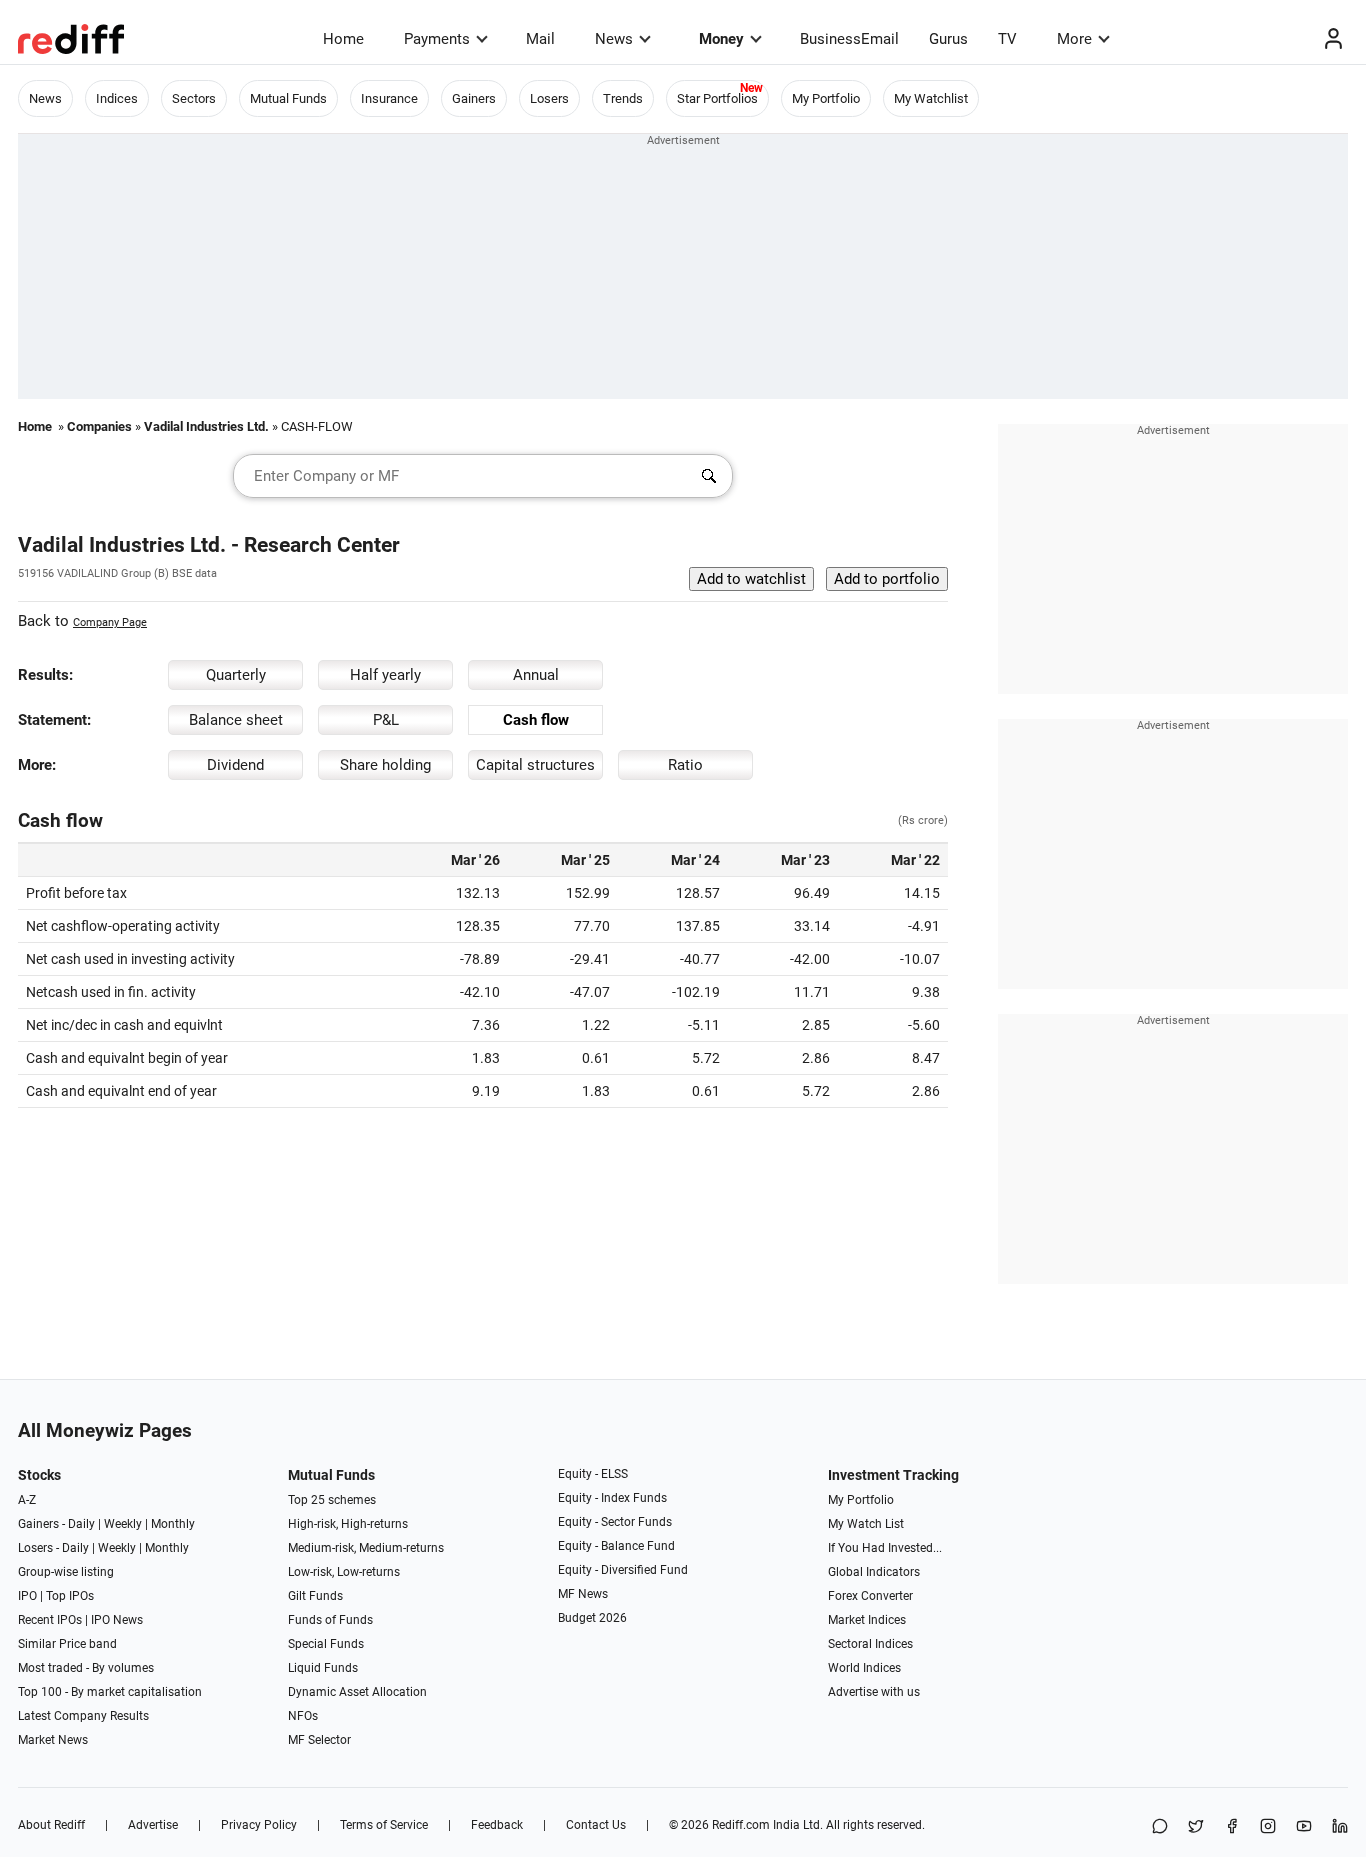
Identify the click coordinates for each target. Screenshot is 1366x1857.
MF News (583, 1594)
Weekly (123, 1524)
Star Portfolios (717, 98)
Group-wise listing (66, 1572)
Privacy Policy (259, 1825)
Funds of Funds (330, 1620)
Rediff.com (741, 1825)
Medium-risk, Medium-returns (366, 1548)
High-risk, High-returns (348, 1524)
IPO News (117, 1620)
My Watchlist (931, 98)
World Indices (864, 1668)
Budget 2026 (592, 1618)
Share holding (385, 765)
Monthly (173, 1524)
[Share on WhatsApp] (1160, 1827)
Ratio (685, 765)
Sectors (194, 98)
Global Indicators (874, 1572)
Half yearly (385, 675)
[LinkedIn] (1340, 1827)
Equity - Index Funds (612, 1498)
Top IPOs (70, 1596)
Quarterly (236, 675)
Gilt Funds (315, 1596)
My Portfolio (826, 98)
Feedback (497, 1825)
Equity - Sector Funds (615, 1522)
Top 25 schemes (332, 1500)
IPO (27, 1596)
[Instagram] (1268, 1827)
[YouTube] (1304, 1827)
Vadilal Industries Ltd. (206, 426)
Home (343, 39)
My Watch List (866, 1524)
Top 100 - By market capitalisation (110, 1692)
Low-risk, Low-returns (344, 1572)
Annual (536, 675)
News (614, 39)
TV (1007, 39)
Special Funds (326, 1644)
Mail (540, 39)
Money (721, 39)
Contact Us (596, 1825)
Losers (549, 98)
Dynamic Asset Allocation (357, 1692)
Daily (81, 1524)
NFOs (303, 1716)
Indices (117, 98)
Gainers (474, 98)
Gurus (948, 39)
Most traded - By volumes (86, 1668)
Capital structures (535, 765)
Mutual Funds (288, 98)
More (1074, 39)
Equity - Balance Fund (616, 1546)
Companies (99, 426)
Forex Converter (870, 1596)
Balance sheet (236, 720)
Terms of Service (384, 1825)
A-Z (27, 1500)
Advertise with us (874, 1692)
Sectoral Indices (870, 1644)
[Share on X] (1196, 1827)
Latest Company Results (83, 1716)
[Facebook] (1232, 1827)
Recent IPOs (50, 1620)
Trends (623, 98)
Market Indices (867, 1620)
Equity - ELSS (593, 1474)
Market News (53, 1740)
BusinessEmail (849, 39)
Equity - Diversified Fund (623, 1570)
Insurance (389, 98)
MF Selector (319, 1740)
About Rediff (51, 1825)
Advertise (153, 1825)
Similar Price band (67, 1644)
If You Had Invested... (885, 1548)
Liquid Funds (323, 1668)
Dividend (235, 765)
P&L (386, 720)
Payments (437, 39)
